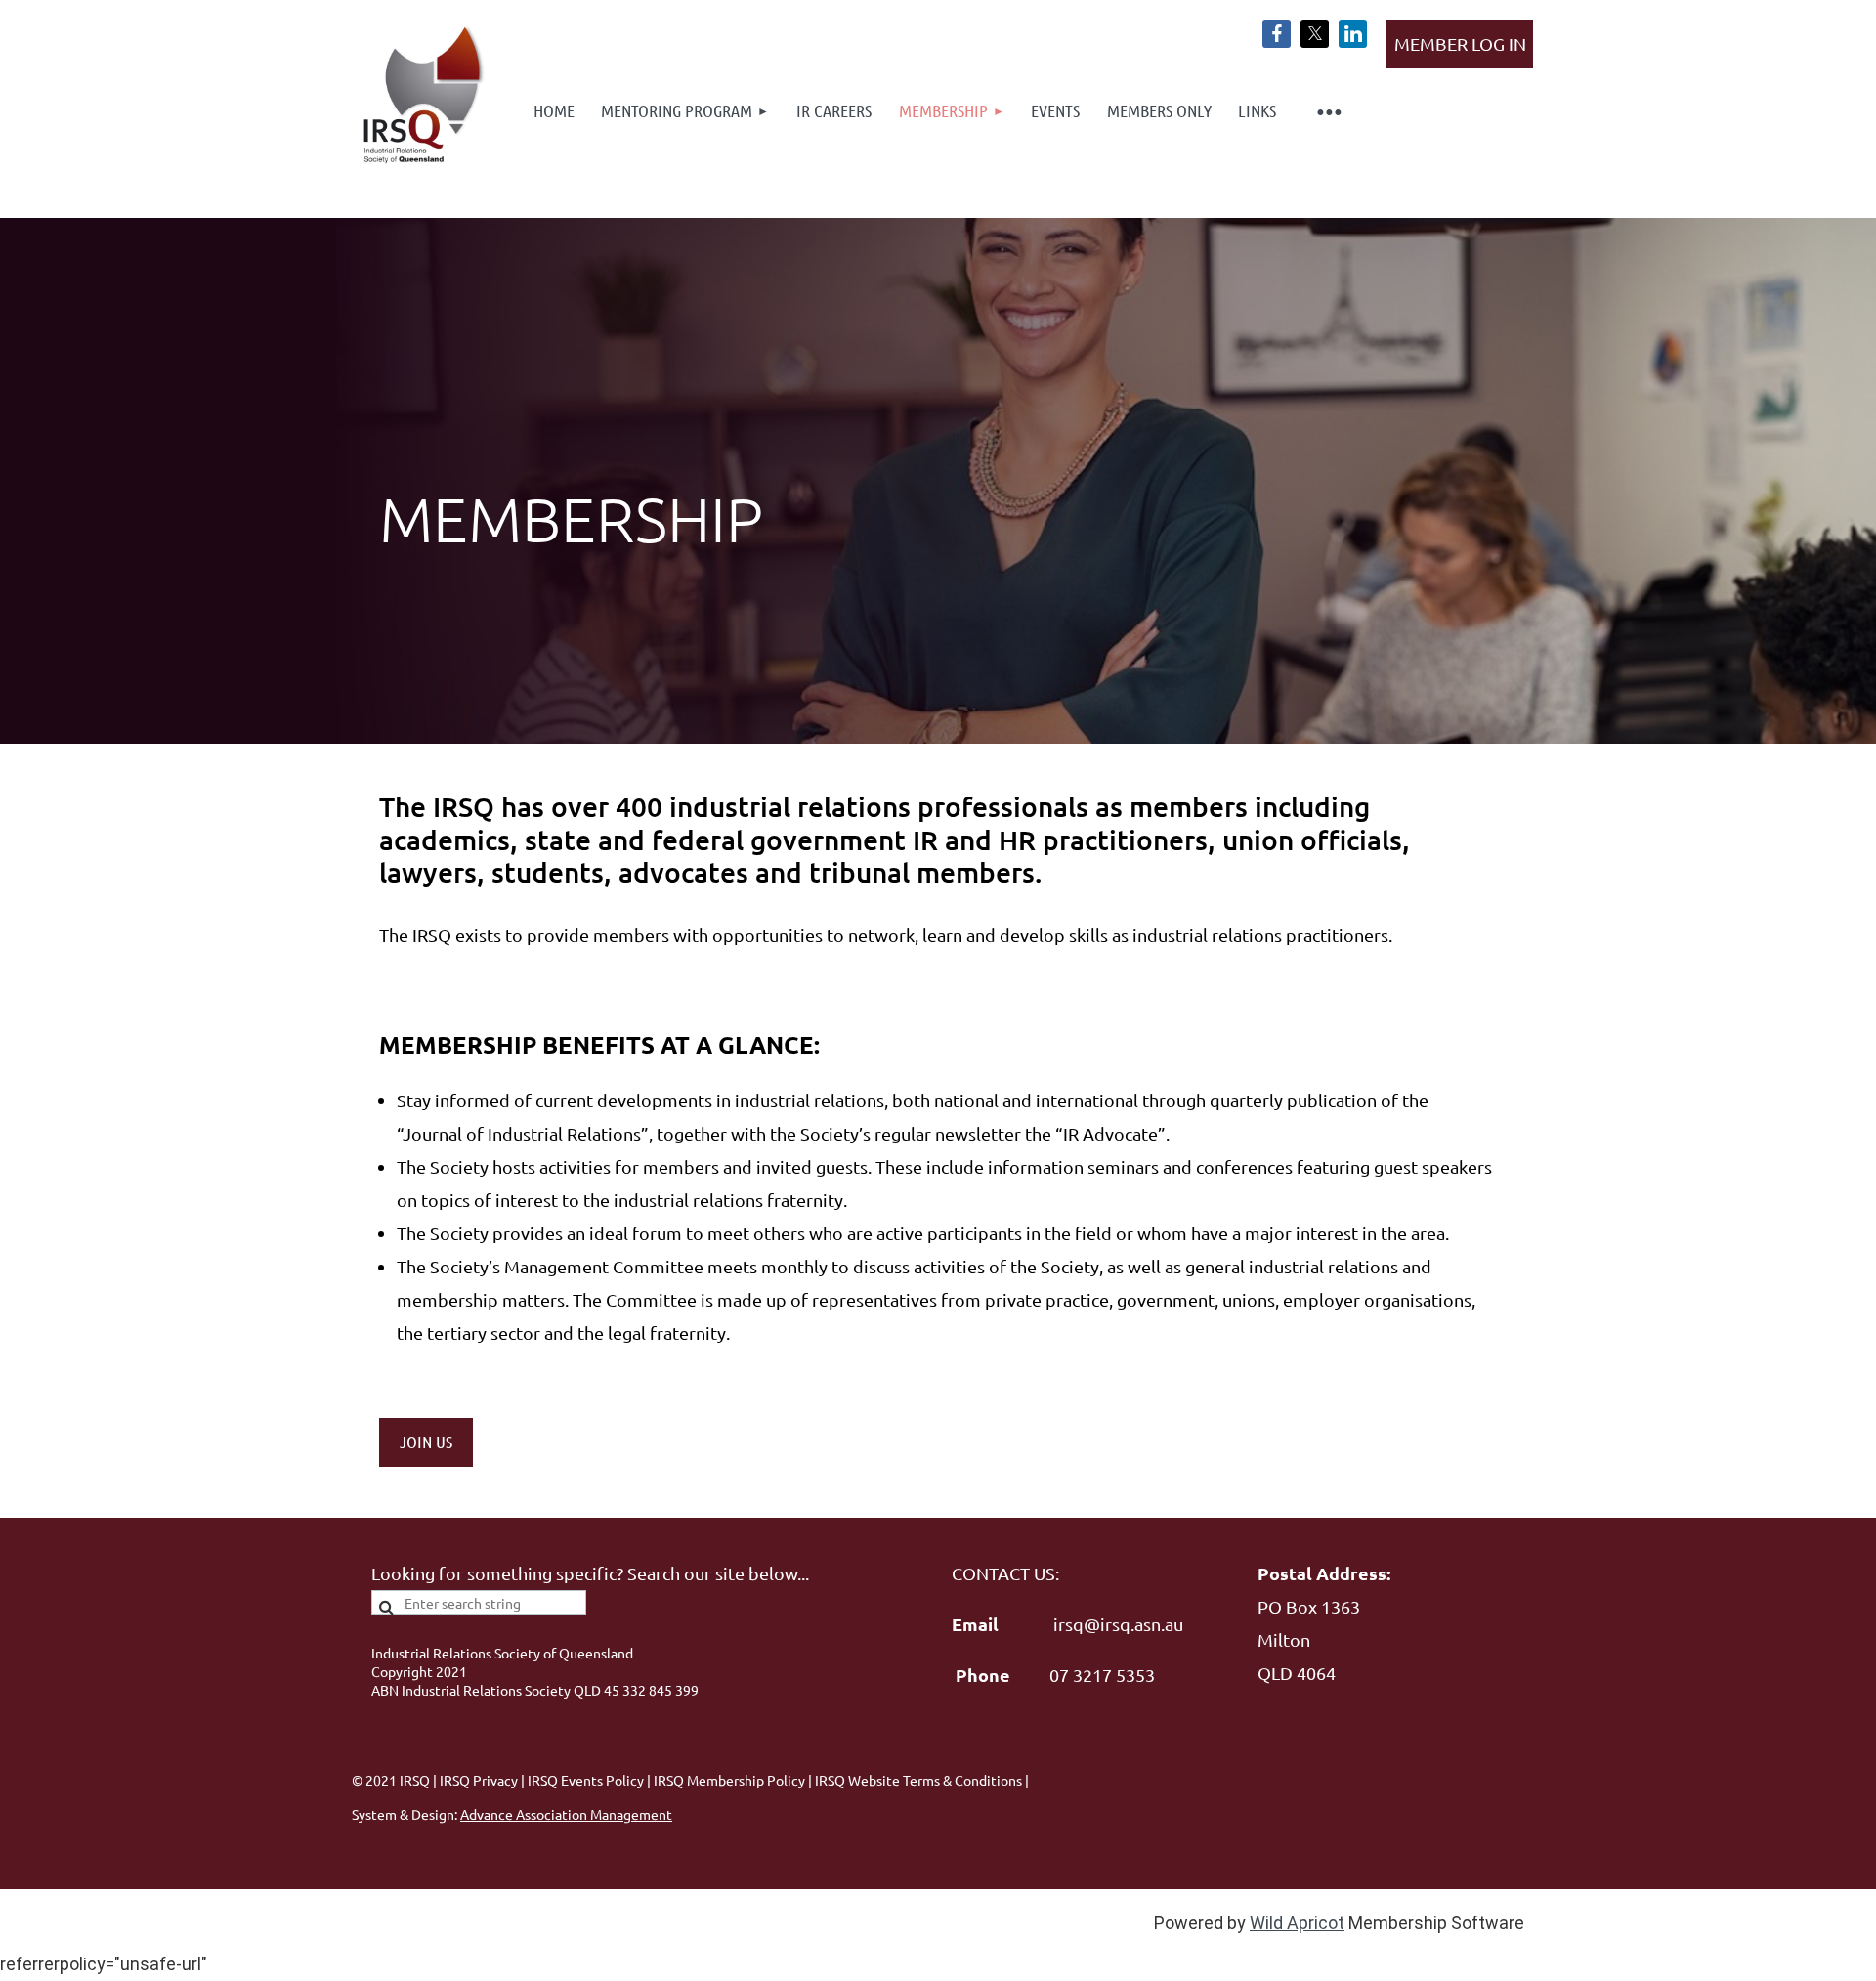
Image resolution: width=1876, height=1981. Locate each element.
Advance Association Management (566, 1814)
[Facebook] (1277, 34)
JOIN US (426, 1442)
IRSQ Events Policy (586, 1780)
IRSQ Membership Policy (729, 1780)
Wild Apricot (1297, 1923)
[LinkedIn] (1353, 34)
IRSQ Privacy (480, 1780)
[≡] (1328, 111)
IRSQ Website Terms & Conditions (918, 1780)
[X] (1315, 34)
